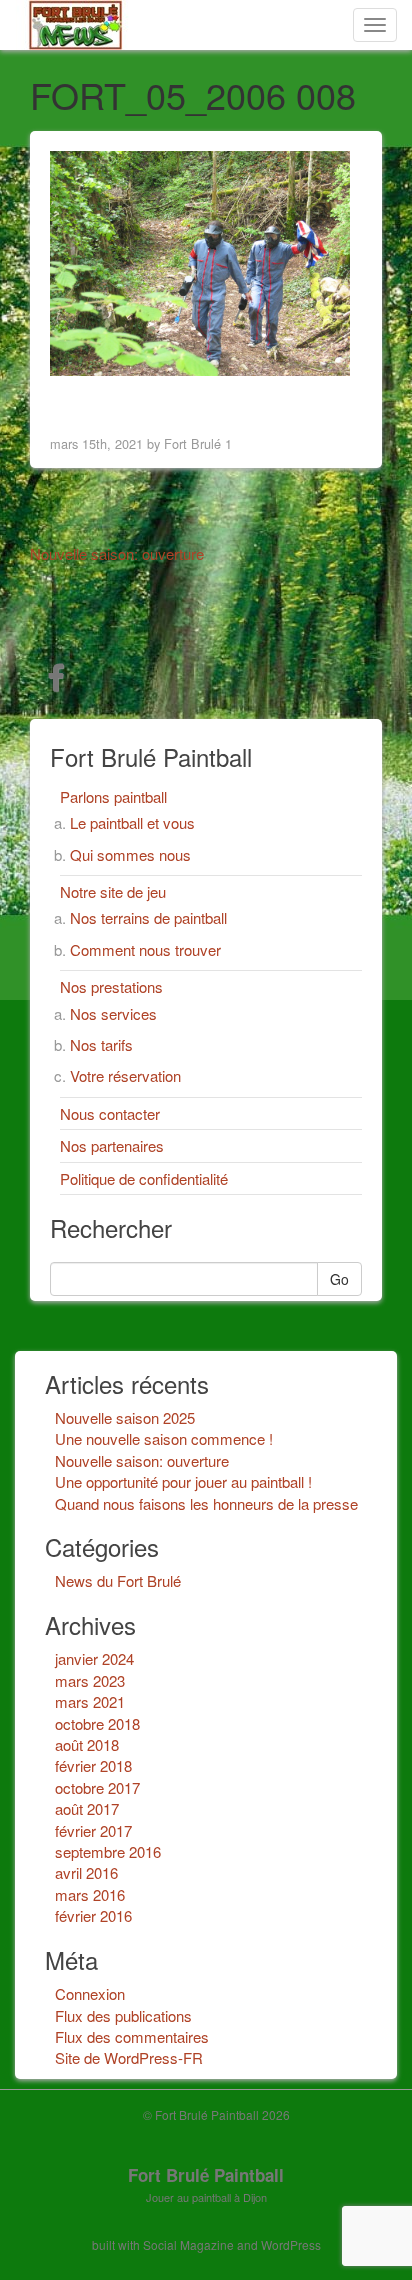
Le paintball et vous (132, 822)
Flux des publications (123, 2015)
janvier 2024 (94, 1658)
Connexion (90, 1993)
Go (339, 1279)
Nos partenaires (112, 1145)
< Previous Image (113, 401)
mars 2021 (90, 1701)
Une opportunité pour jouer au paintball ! (183, 1481)
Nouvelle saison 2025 (125, 1417)
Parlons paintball (113, 796)
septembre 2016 (108, 1851)
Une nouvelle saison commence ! (164, 1438)
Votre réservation (125, 1075)
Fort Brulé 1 (198, 443)
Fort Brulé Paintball (206, 2175)
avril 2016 (86, 1872)
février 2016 (93, 1915)
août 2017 (87, 1808)
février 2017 (93, 1830)
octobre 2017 (97, 1787)
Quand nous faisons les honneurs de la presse (206, 1503)
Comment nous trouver (145, 949)
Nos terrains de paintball (148, 917)
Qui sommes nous (130, 854)
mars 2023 (90, 1680)
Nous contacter (110, 1113)
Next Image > (312, 401)
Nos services (113, 1013)
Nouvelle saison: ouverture (142, 1460)
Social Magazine (188, 2244)
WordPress (291, 2244)
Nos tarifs (101, 1044)
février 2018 (93, 1765)
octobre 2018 (97, 1723)
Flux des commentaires (132, 2036)
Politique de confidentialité (144, 1178)
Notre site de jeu (113, 891)
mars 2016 (90, 1894)
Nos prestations (111, 986)
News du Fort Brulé (118, 1580)
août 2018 (87, 1744)
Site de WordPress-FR (129, 2057)
